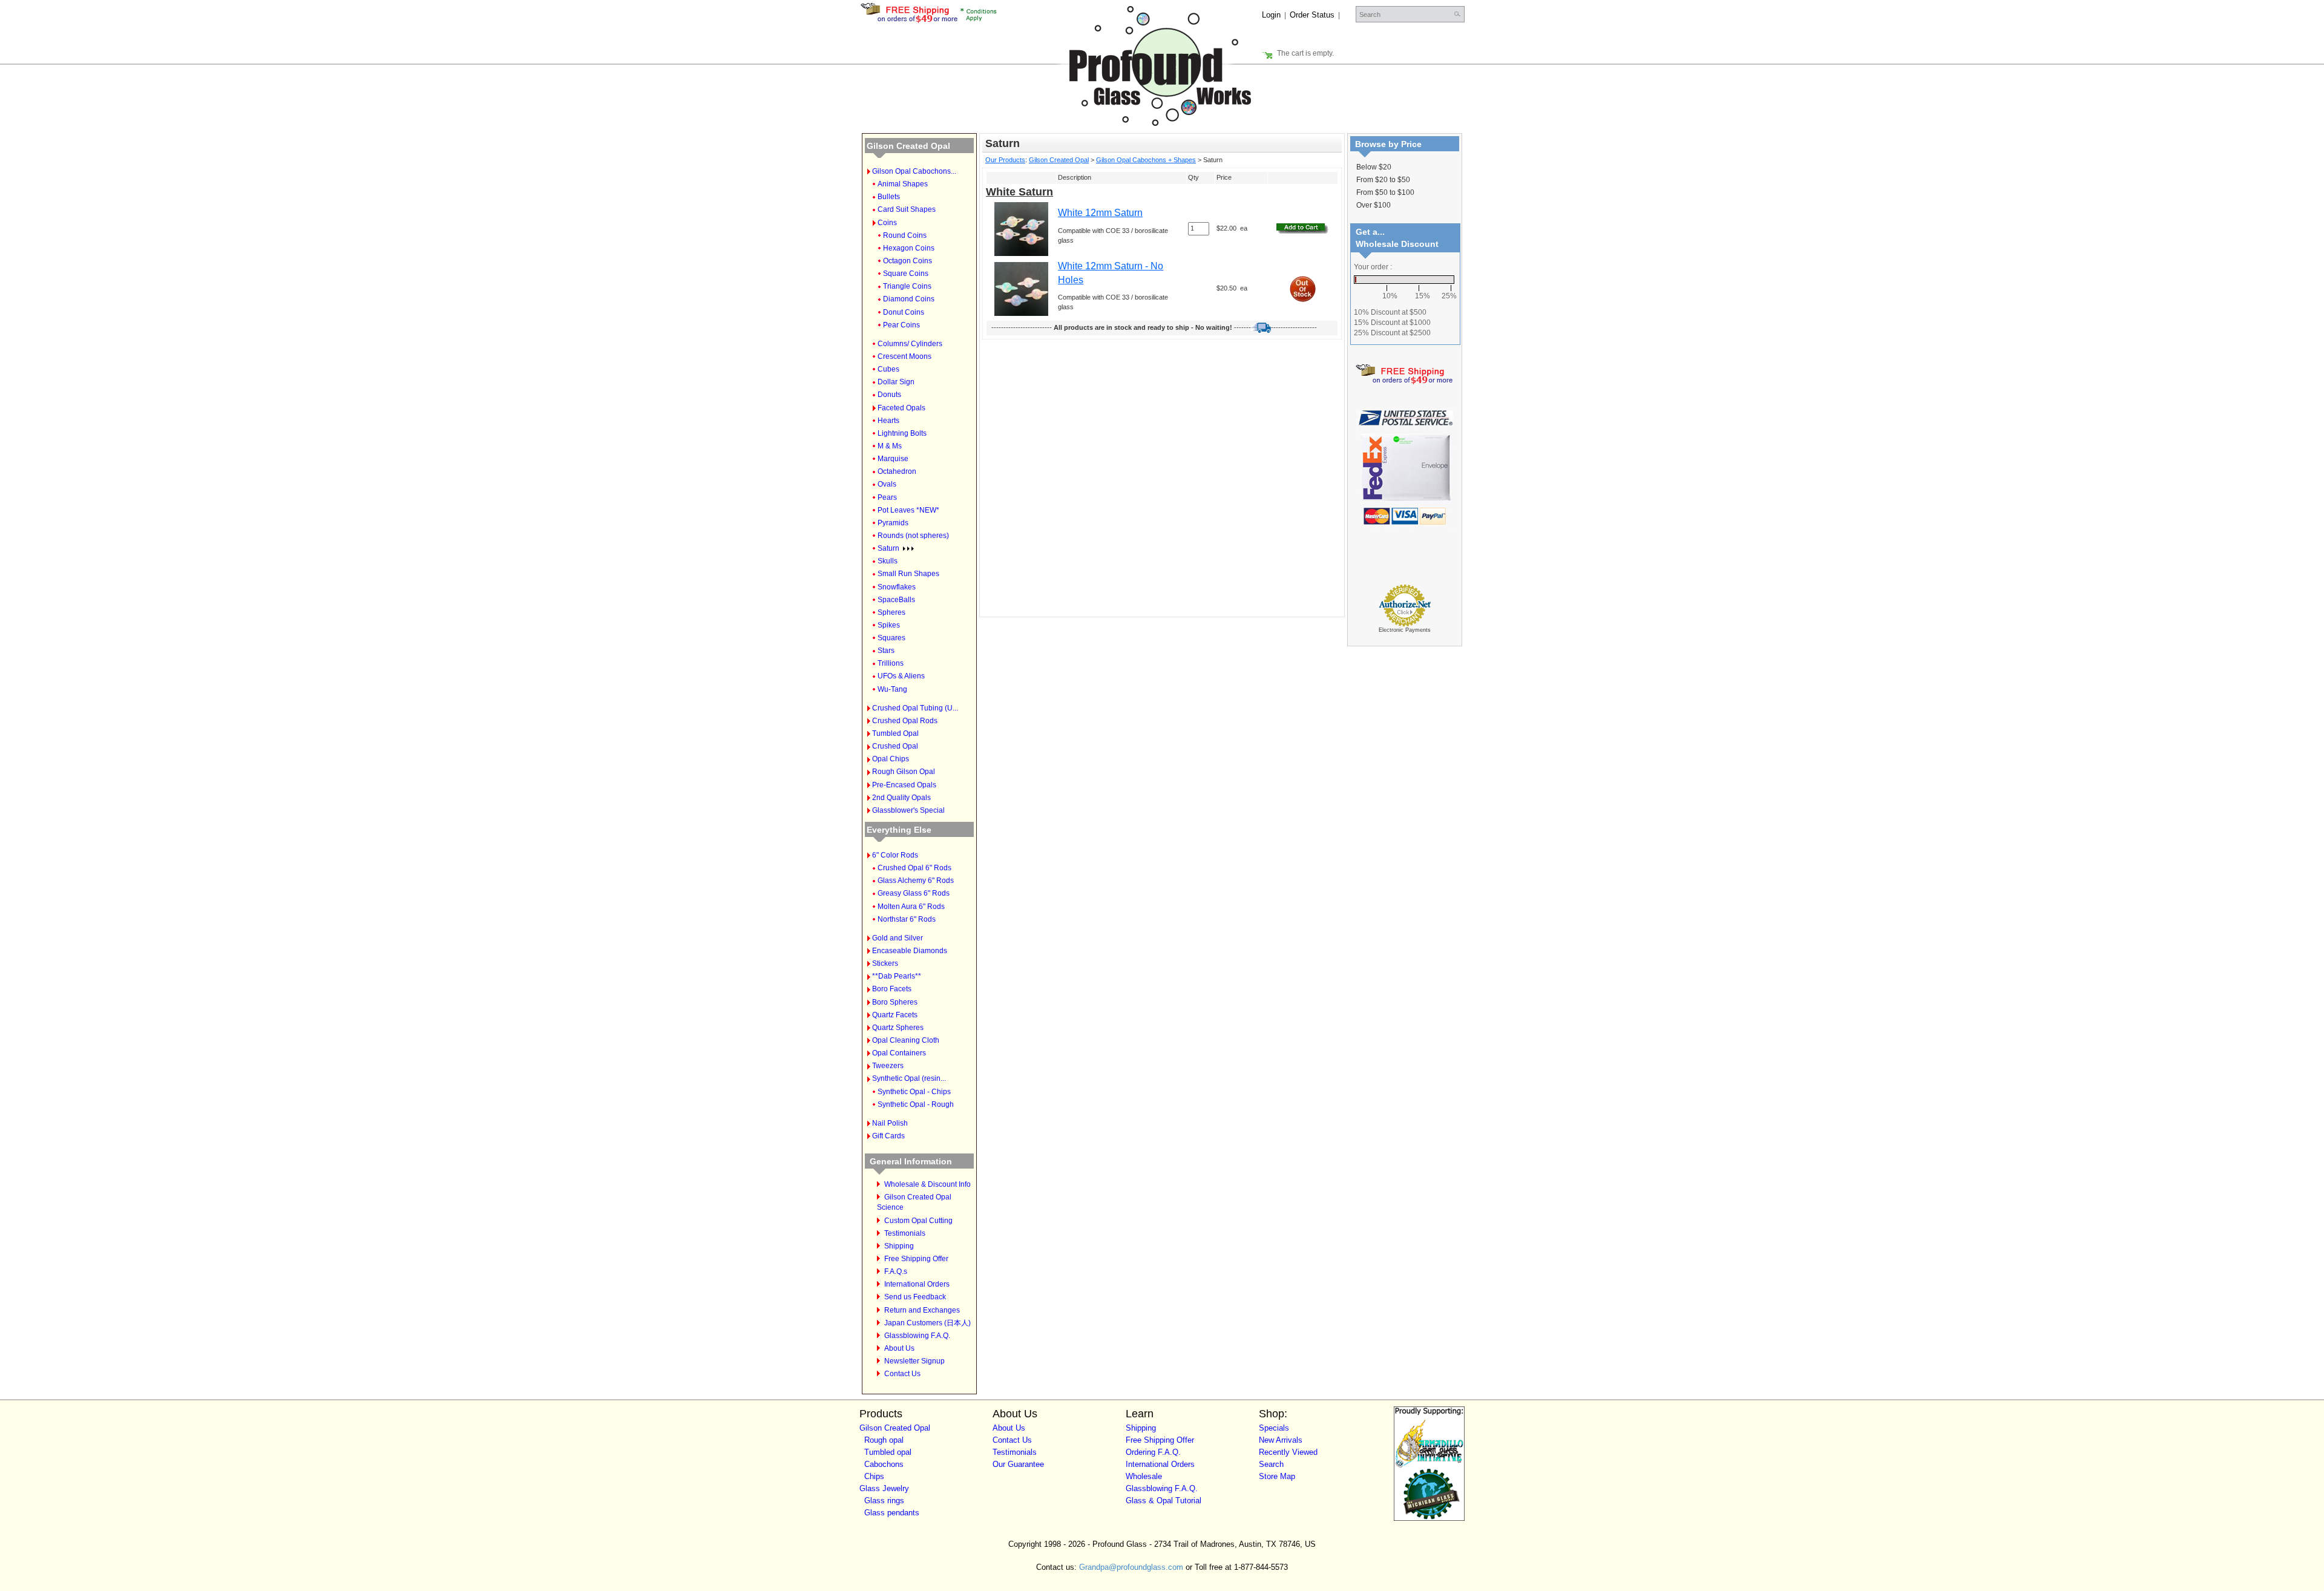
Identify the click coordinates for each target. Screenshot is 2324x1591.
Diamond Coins (909, 299)
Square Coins (906, 274)
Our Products (1005, 160)
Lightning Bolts (902, 433)
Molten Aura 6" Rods (911, 907)
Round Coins (905, 235)
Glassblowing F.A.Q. (917, 1336)
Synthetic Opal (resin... (909, 1078)
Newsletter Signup (914, 1361)
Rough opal (884, 1440)
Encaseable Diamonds (910, 951)
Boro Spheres (895, 1002)
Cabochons (884, 1464)
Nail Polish (890, 1123)
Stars (886, 651)
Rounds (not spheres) (913, 536)
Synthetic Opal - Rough (916, 1104)
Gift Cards (888, 1136)
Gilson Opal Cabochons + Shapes (1146, 160)
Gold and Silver (898, 938)
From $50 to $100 (1385, 192)
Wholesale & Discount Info (927, 1184)
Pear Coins (901, 325)
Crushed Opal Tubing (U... (915, 708)
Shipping (899, 1246)
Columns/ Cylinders (910, 344)
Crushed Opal (895, 746)
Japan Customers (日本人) (927, 1323)
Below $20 (1374, 167)
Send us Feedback (915, 1297)
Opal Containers (899, 1053)
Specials (1274, 1428)
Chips (874, 1476)
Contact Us (902, 1374)
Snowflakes (897, 587)
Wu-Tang (892, 689)
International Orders (917, 1284)
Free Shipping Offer (916, 1259)
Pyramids (893, 523)
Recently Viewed (1288, 1452)
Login (1271, 15)
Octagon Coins (908, 261)
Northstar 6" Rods (907, 919)
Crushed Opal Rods (905, 721)
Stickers (885, 963)
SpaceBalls (896, 600)
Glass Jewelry (884, 1488)
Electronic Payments (1405, 630)
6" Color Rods (895, 855)
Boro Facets (892, 989)
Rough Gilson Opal (904, 772)
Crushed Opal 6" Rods (914, 868)
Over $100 (1374, 205)
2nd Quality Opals (901, 798)
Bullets (889, 197)
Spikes (889, 625)
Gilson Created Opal (908, 146)
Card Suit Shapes (907, 209)
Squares (891, 638)
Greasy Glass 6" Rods (914, 893)
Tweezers (888, 1066)
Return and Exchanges (922, 1310)
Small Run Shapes (908, 574)
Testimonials (905, 1233)
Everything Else (899, 830)
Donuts (889, 395)
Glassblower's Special (908, 810)
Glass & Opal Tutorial (1164, 1501)
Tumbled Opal (895, 733)
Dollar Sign (896, 382)
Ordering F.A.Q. (1153, 1452)
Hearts (888, 421)
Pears (887, 497)
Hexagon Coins (909, 248)
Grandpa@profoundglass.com (1131, 1567)
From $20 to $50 (1383, 180)
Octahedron (897, 471)
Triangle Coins (907, 286)
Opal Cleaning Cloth (906, 1040)
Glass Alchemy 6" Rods (916, 881)
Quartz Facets (895, 1015)
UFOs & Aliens (901, 676)
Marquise (893, 459)
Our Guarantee (1018, 1464)
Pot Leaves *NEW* (908, 510)
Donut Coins (904, 312)
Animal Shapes (903, 184)
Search (1271, 1464)
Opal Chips (891, 759)
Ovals (887, 484)
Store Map (1277, 1476)
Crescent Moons (904, 356)
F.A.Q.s (896, 1271)
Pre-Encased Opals (904, 785)
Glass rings (884, 1501)
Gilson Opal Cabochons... (914, 171)
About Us (899, 1348)
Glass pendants (892, 1513)
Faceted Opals (901, 408)
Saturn (888, 548)
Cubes (888, 369)
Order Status (1312, 15)
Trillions (891, 663)
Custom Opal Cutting (918, 1221)
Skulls (888, 561)
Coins (887, 223)
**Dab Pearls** (897, 976)
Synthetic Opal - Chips (914, 1092)
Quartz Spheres (898, 1028)
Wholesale (1144, 1476)
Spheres (891, 612)
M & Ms (890, 446)
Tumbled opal (888, 1452)
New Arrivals (1281, 1440)
